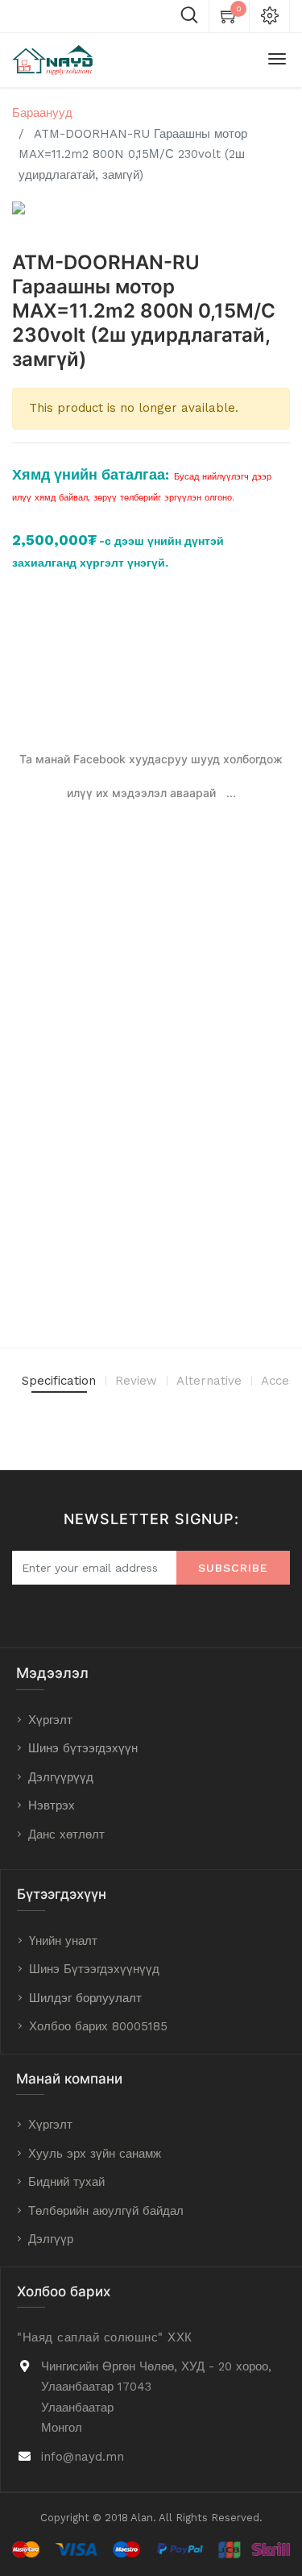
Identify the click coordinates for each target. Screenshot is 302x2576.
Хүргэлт (50, 1720)
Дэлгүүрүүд (61, 1777)
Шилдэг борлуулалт (85, 1998)
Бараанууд (42, 113)
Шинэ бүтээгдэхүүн (83, 1748)
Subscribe (233, 1568)
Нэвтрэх (52, 1805)
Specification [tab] (59, 1381)
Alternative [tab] (209, 1381)
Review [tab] (136, 1381)
